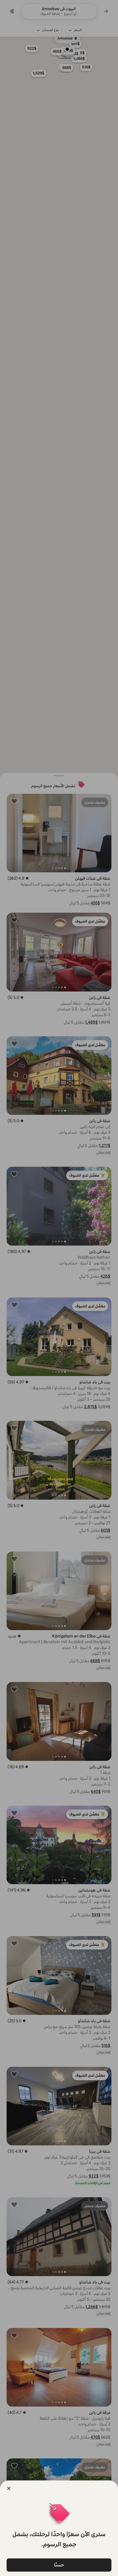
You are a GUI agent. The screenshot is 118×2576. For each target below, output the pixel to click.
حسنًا (59, 2565)
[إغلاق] (9, 2488)
